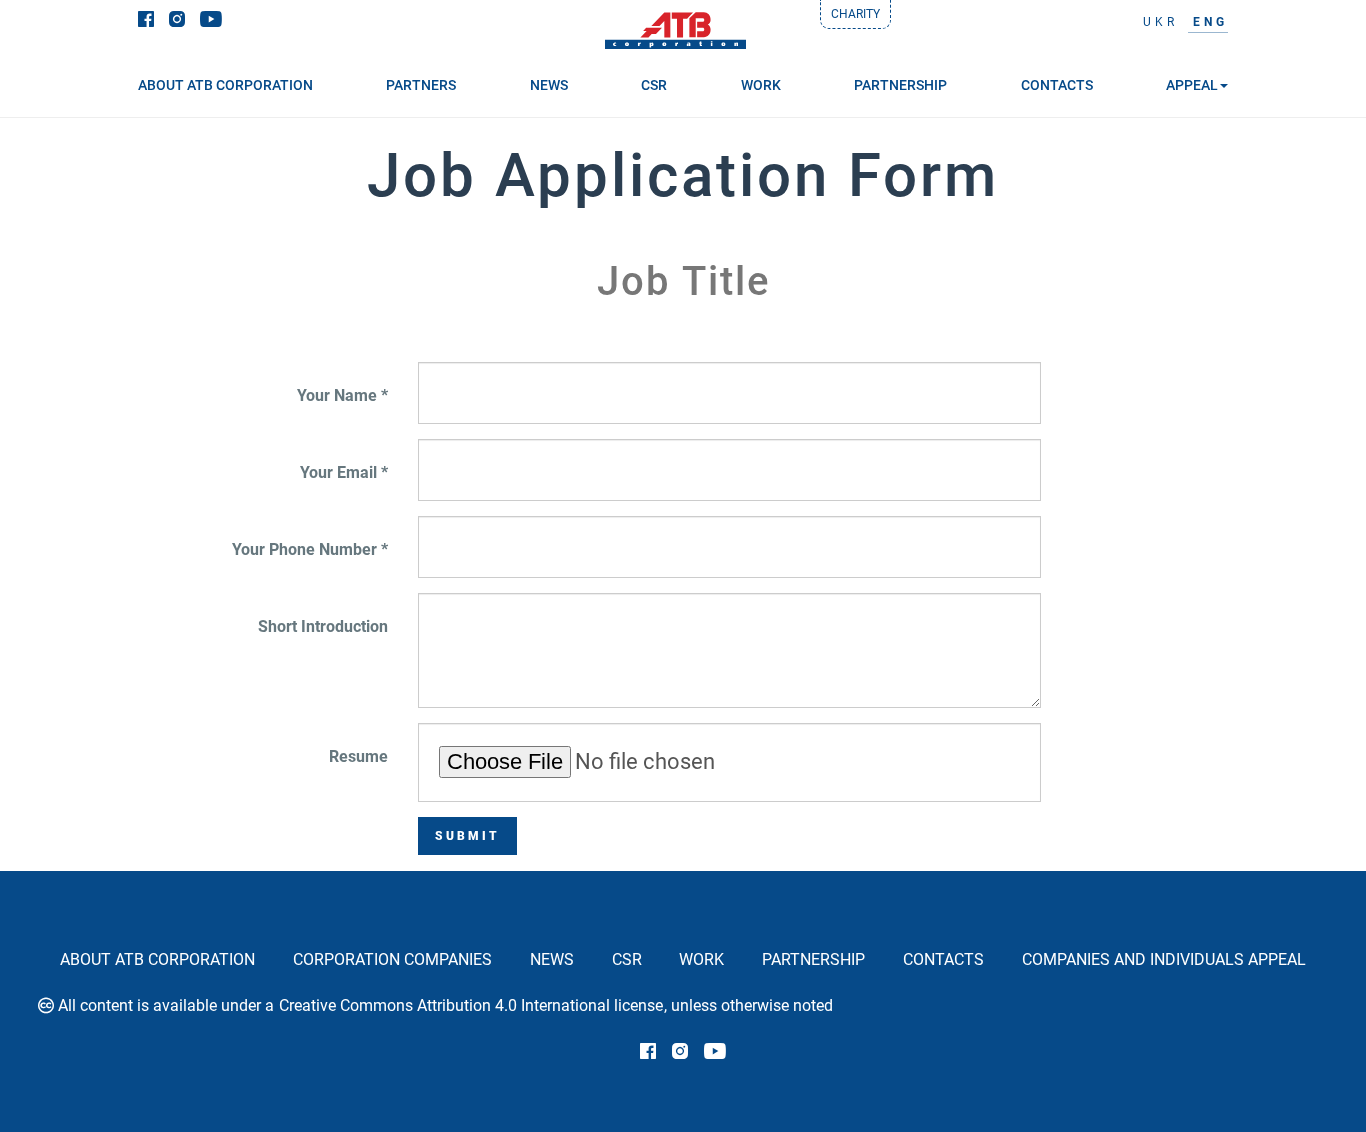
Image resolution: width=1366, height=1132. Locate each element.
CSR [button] (654, 85)
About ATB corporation (157, 959)
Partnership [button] (900, 85)
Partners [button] (421, 85)
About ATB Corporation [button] (225, 85)
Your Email (338, 472)
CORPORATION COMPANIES (392, 959)
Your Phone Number (304, 549)
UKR (1160, 22)
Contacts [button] (1057, 85)
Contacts (943, 959)
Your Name (337, 395)
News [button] (549, 85)
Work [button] (761, 85)
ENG (1210, 22)
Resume (358, 756)
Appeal (1192, 85)
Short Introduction (323, 626)
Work (701, 959)
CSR (627, 959)
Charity (855, 14)
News (552, 959)
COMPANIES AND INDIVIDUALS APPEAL (1164, 959)
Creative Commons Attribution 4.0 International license (471, 1005)
